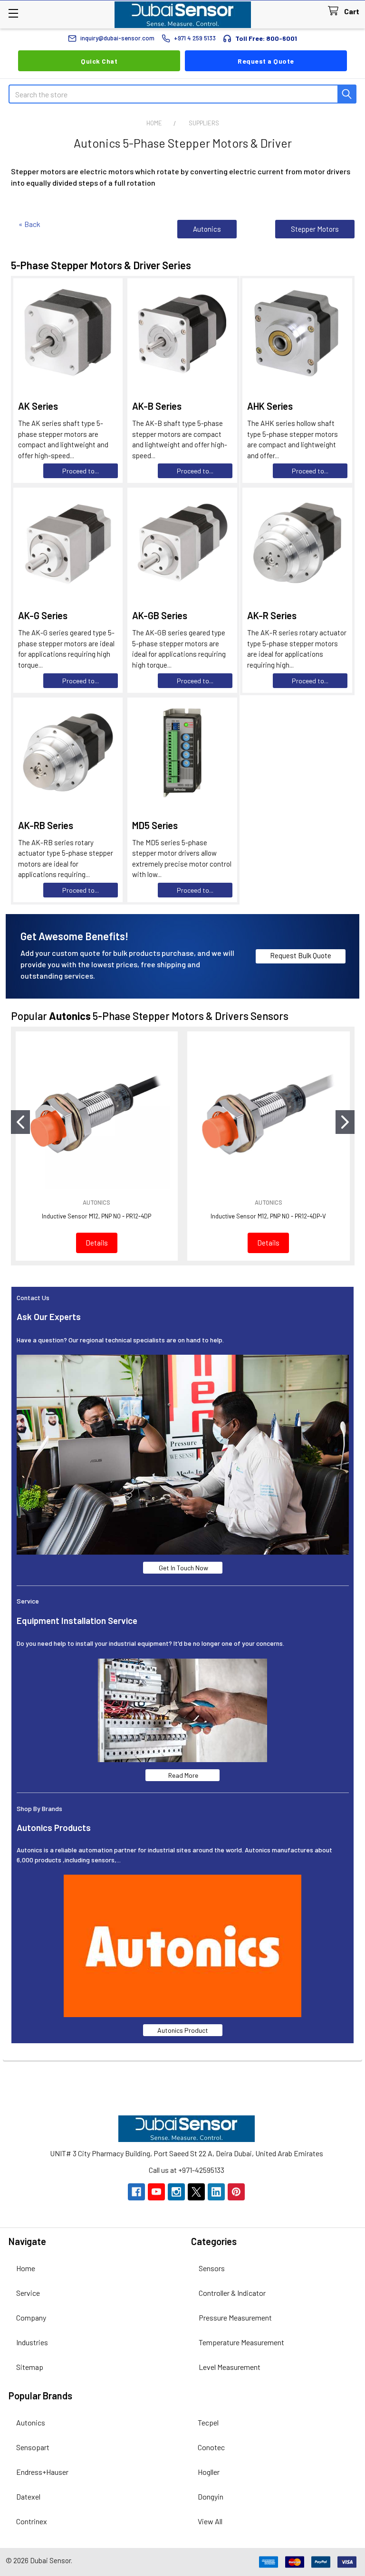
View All (210, 2521)
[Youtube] (156, 2192)
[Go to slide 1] (20, 1122)
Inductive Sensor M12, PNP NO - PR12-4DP (96, 1216)
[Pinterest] (236, 2192)
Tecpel (208, 2422)
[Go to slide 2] (345, 1122)
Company (31, 2317)
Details (97, 1243)
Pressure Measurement (235, 2317)
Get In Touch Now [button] (183, 1568)
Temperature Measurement (241, 2342)
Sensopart (33, 2447)
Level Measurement (230, 2367)
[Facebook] (136, 2192)
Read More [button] (182, 1775)
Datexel (28, 2496)
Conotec (211, 2447)
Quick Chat (99, 61)
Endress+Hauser (42, 2472)
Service (28, 2293)
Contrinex (32, 2521)
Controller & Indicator (232, 2293)
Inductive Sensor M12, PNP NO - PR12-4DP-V (268, 1216)
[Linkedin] (216, 2192)
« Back (29, 224)
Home (26, 2268)
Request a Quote (266, 61)
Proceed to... (81, 471)
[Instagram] (176, 2192)
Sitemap (30, 2367)
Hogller (209, 2472)
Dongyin (211, 2496)
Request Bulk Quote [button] (301, 955)
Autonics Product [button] (183, 2030)
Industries (32, 2342)
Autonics (207, 229)
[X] (196, 2192)
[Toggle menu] (13, 13)
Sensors (212, 2268)
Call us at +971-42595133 (187, 2170)
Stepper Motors (315, 229)
